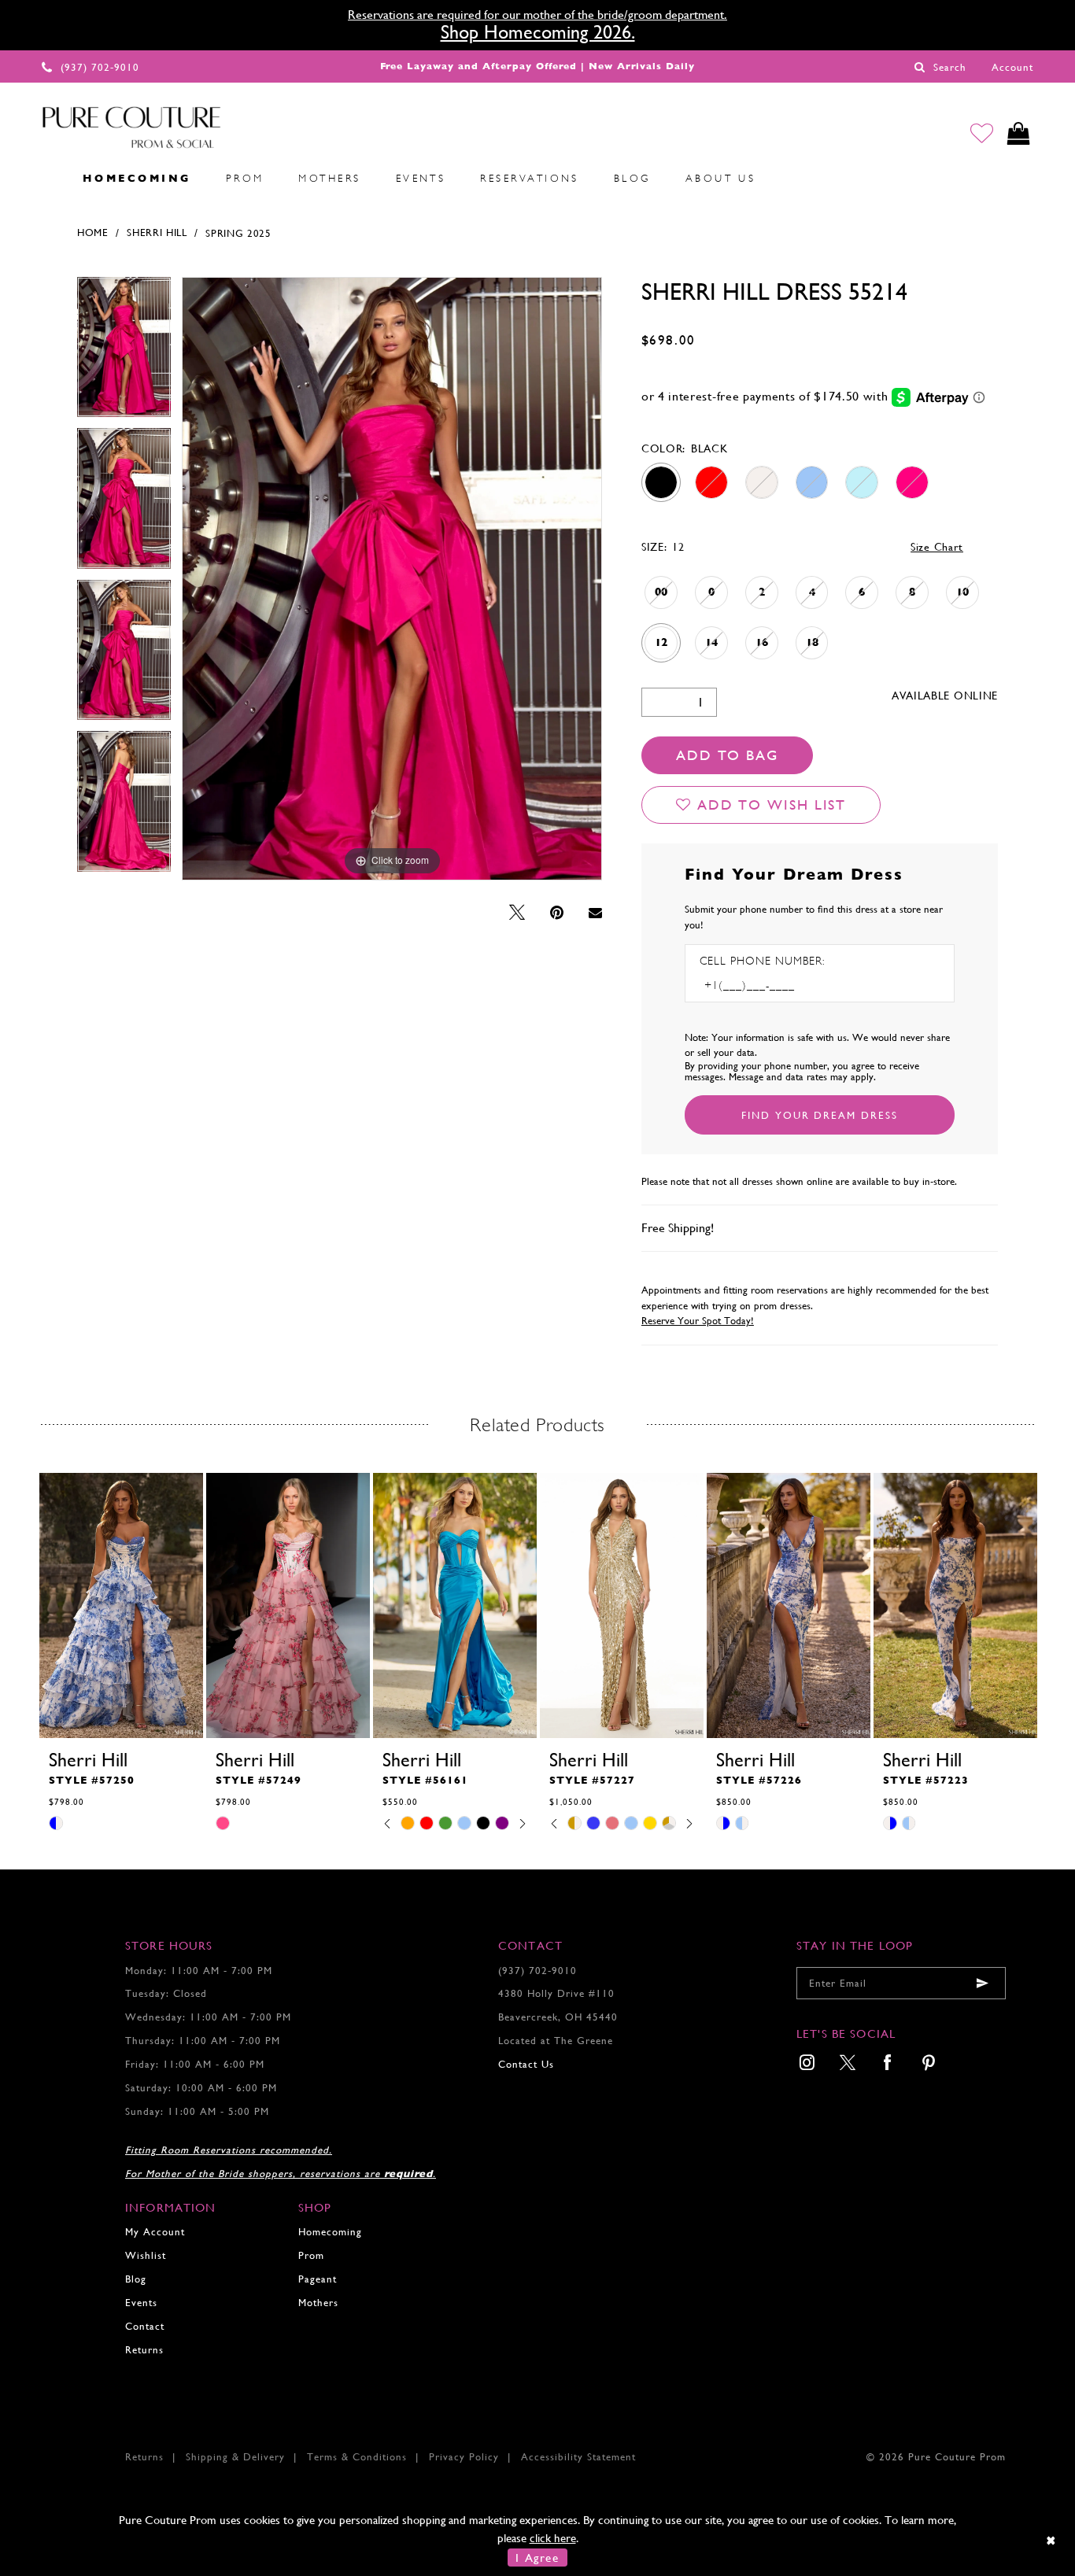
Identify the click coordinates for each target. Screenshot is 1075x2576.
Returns (144, 2350)
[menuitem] (48, 178)
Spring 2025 (238, 233)
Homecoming (330, 2232)
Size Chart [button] (937, 547)
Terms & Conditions (357, 2457)
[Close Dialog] (1052, 2540)
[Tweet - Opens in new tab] (517, 913)
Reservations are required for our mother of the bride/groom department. (537, 15)
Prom (311, 2255)
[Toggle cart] (1019, 133)
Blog (136, 2279)
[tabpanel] (124, 353)
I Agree (537, 2558)
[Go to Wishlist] (982, 133)
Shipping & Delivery (235, 2457)
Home (93, 233)
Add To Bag (727, 755)
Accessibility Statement (578, 2457)
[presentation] (121, 1605)
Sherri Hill (157, 233)
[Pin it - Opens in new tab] (557, 913)
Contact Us (526, 2064)
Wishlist (146, 2255)
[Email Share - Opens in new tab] (595, 913)
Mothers (318, 2303)
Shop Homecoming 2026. (538, 32)
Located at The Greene (556, 2041)
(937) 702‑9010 (537, 1971)
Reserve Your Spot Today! (698, 1321)
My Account (155, 2232)
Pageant (318, 2279)
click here (553, 2538)
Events (141, 2303)
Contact (145, 2326)
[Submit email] (982, 1983)
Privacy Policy (464, 2457)
